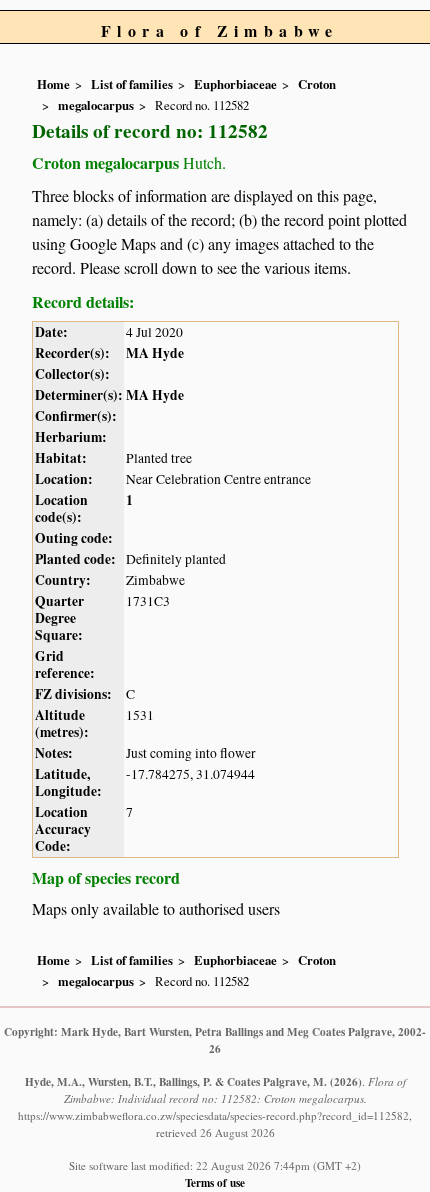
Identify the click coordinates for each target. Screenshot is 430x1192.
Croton (317, 84)
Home (53, 84)
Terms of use (215, 1182)
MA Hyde (155, 353)
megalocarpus (96, 105)
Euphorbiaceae (235, 84)
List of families (132, 84)
